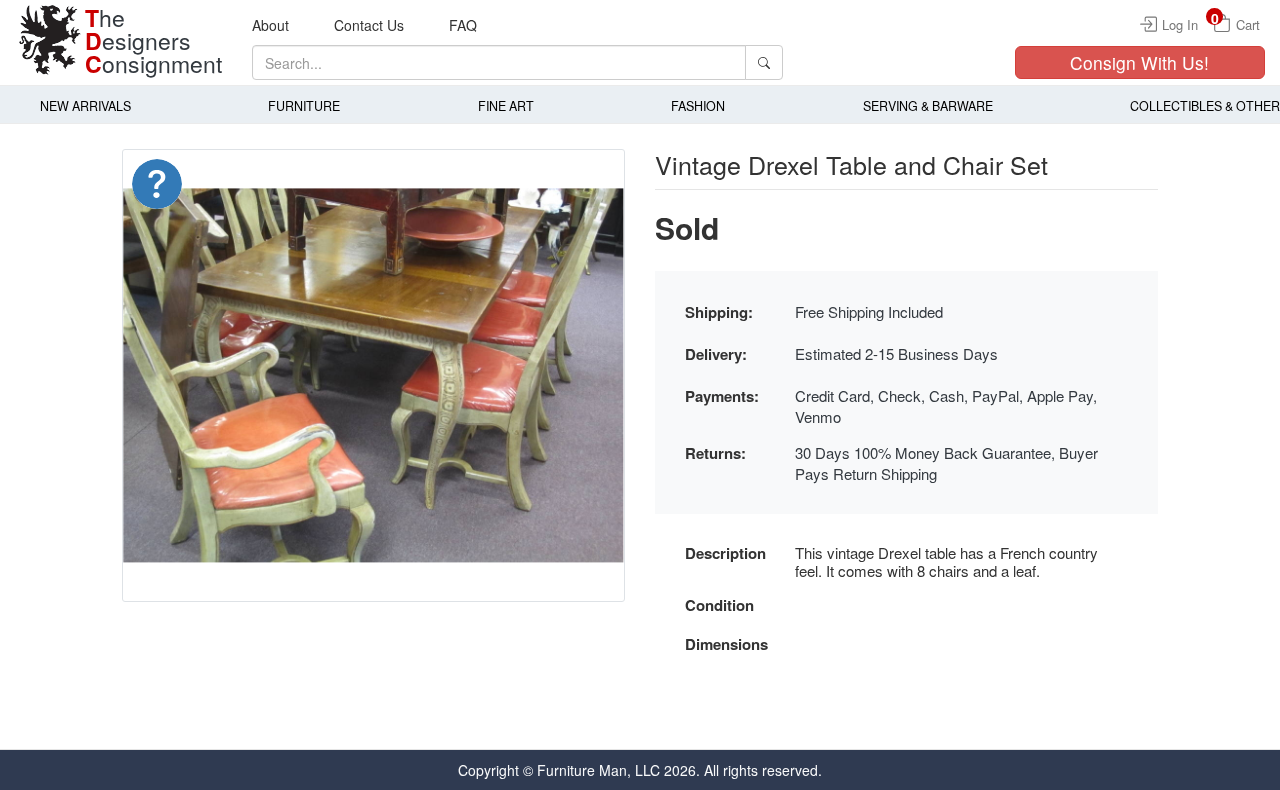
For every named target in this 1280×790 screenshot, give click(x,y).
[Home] (50, 40)
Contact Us (369, 25)
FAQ (463, 25)
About (270, 25)
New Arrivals (85, 106)
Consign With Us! (1139, 62)
